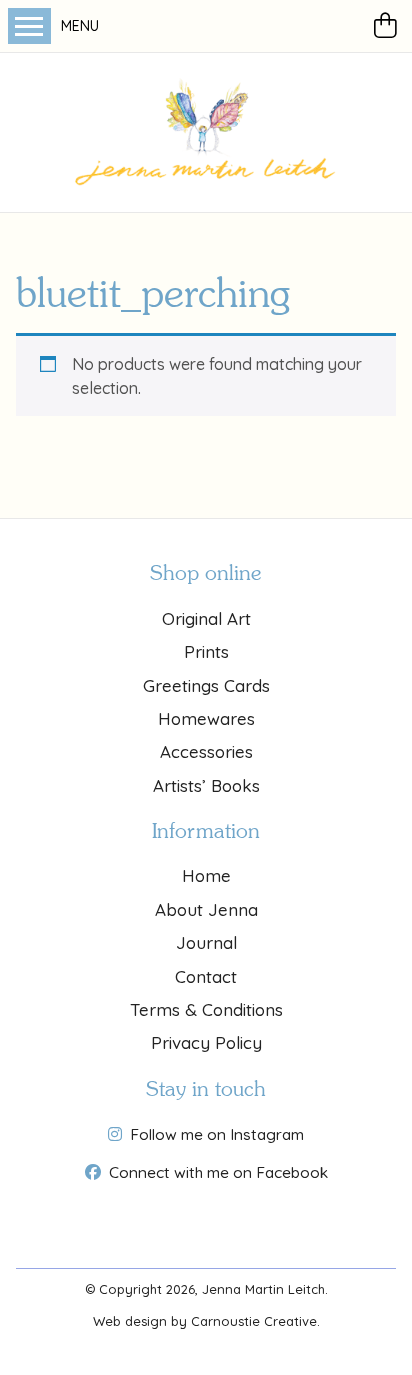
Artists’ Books (206, 785)
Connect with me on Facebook (218, 1172)
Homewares (206, 718)
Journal (206, 942)
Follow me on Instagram (217, 1134)
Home (206, 875)
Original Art (206, 618)
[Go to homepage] (205, 132)
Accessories (206, 751)
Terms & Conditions (206, 1009)
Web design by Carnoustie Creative (205, 1321)
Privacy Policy (206, 1042)
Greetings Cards (206, 685)
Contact (206, 976)
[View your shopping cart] (389, 26)
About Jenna (206, 909)
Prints (206, 651)
